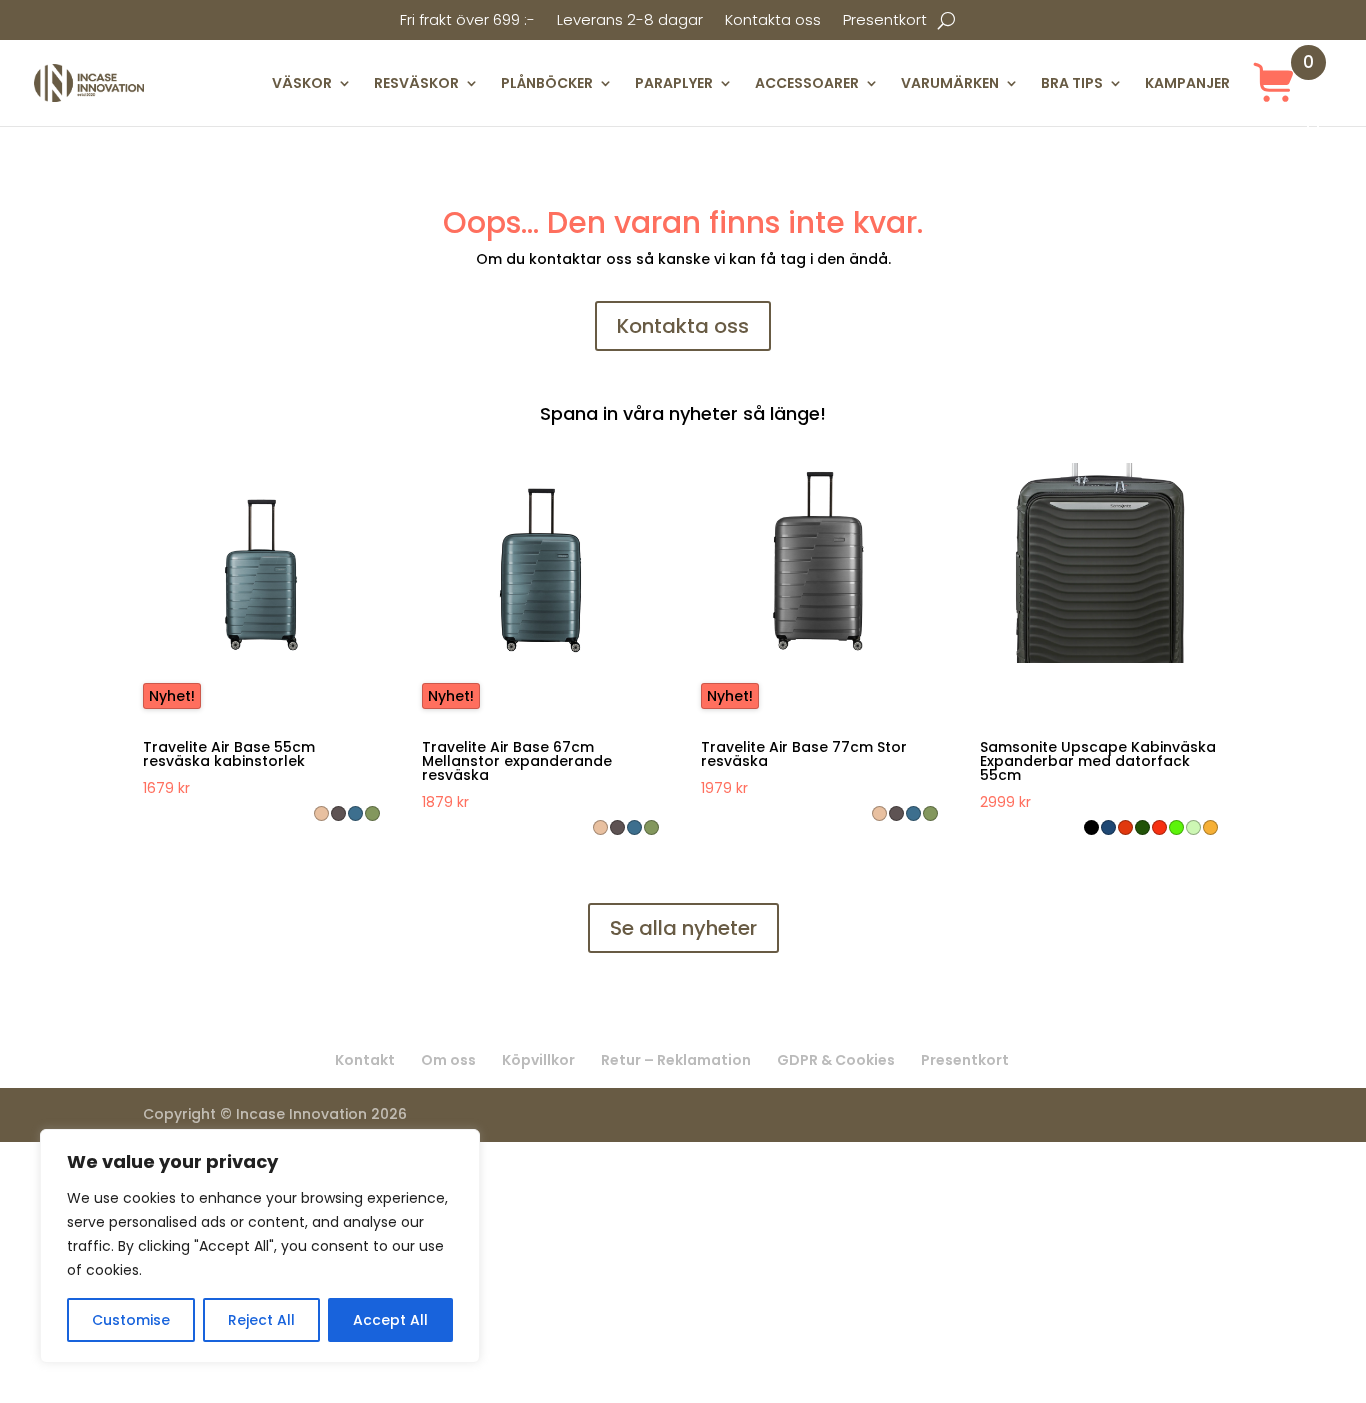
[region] (260, 1246)
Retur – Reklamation (676, 1060)
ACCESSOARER (807, 83)
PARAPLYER (674, 83)
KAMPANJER (1187, 83)
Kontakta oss (773, 21)
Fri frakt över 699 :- (467, 21)
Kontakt (365, 1060)
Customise (131, 1320)
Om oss (448, 1060)
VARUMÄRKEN (950, 83)
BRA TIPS (1072, 83)
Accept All (390, 1320)
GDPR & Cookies (836, 1060)
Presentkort (885, 21)
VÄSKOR (302, 83)
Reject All (261, 1320)
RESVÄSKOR (416, 83)
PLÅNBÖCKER (547, 83)
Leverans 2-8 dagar (630, 21)
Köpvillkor (538, 1060)
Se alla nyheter (683, 928)
